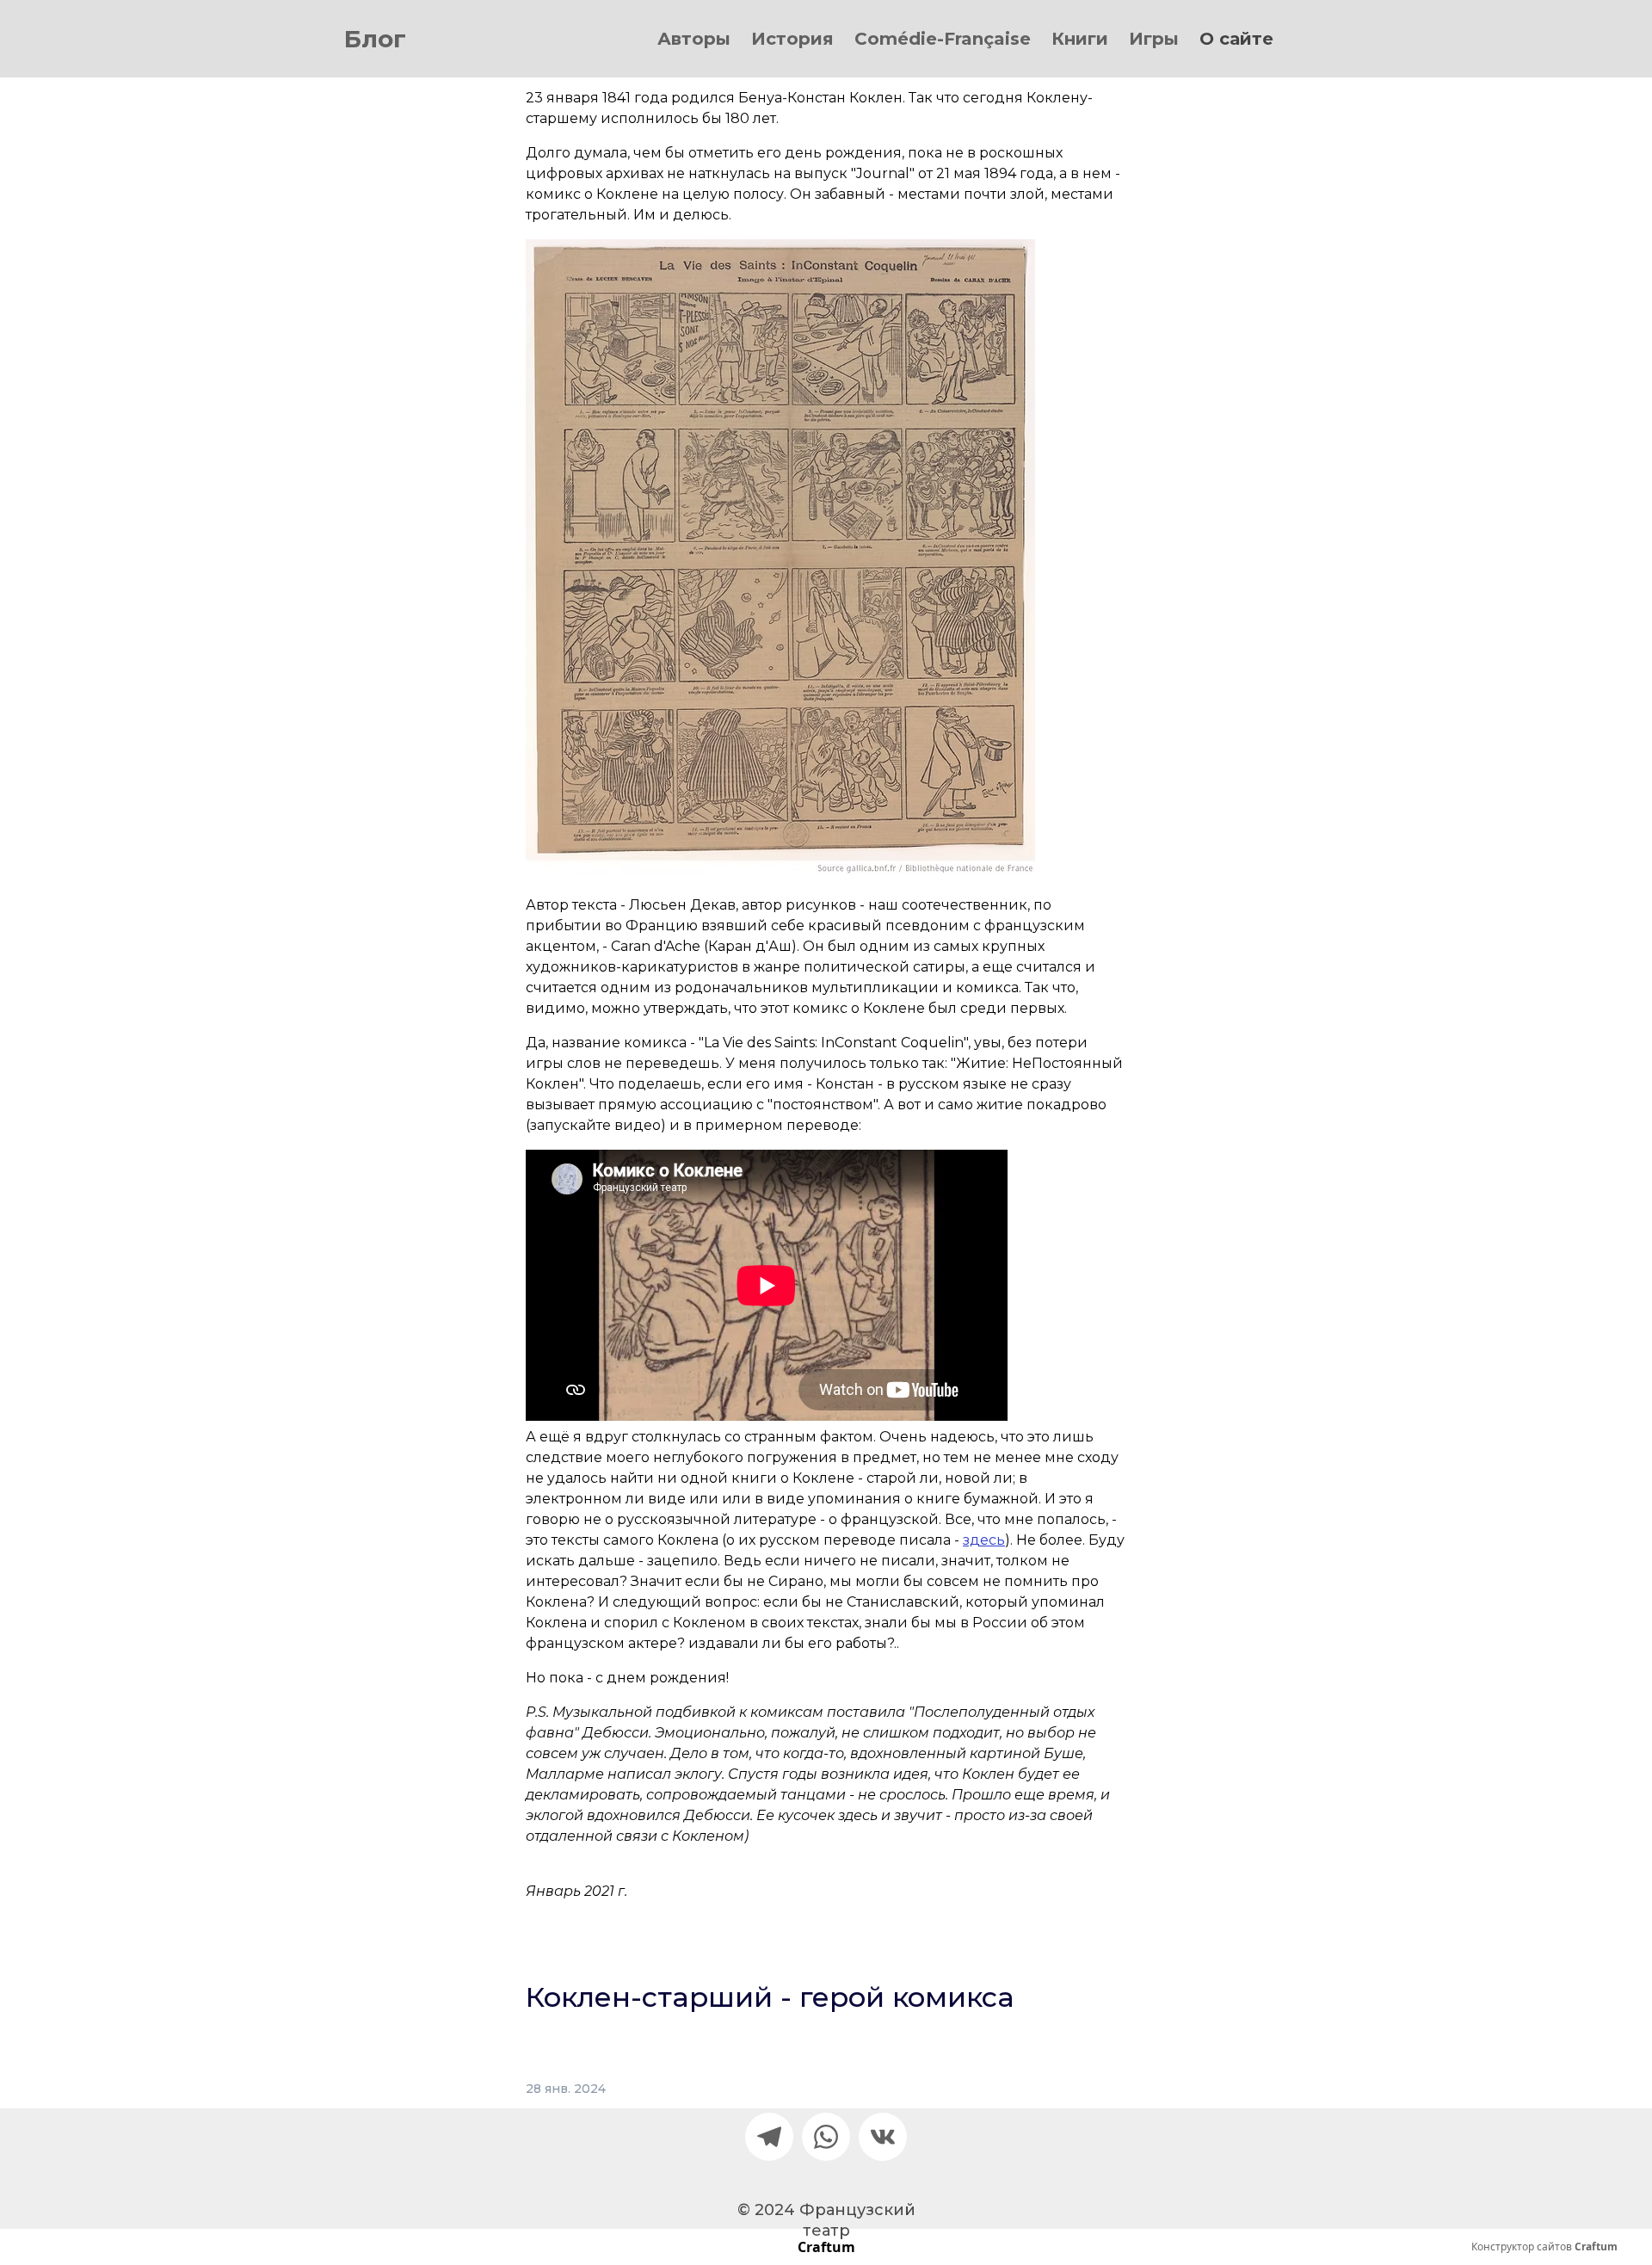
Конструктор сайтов (1544, 2247)
